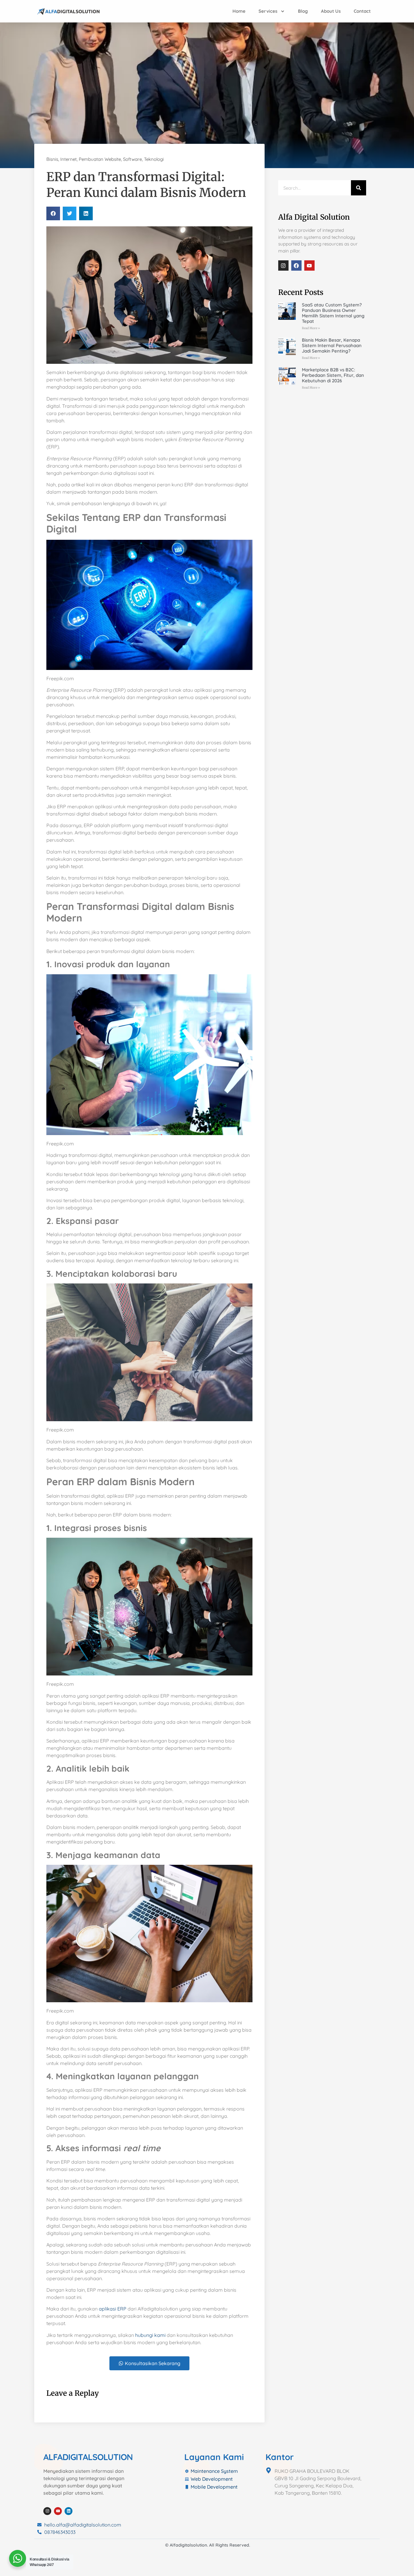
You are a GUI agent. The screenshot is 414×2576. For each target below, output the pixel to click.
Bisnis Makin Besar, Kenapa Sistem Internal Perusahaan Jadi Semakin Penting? (332, 345)
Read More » (311, 328)
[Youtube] (309, 265)
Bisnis (52, 159)
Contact (362, 11)
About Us (331, 11)
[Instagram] (283, 265)
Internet (68, 159)
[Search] (359, 188)
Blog (303, 11)
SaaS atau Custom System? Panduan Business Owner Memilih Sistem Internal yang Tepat (333, 313)
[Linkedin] (68, 2511)
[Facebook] (296, 265)
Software (132, 159)
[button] (53, 213)
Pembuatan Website (100, 159)
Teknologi (154, 159)
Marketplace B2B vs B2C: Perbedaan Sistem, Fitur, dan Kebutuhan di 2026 (333, 375)
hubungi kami (150, 2335)
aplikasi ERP (113, 2309)
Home (239, 11)
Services (268, 11)
